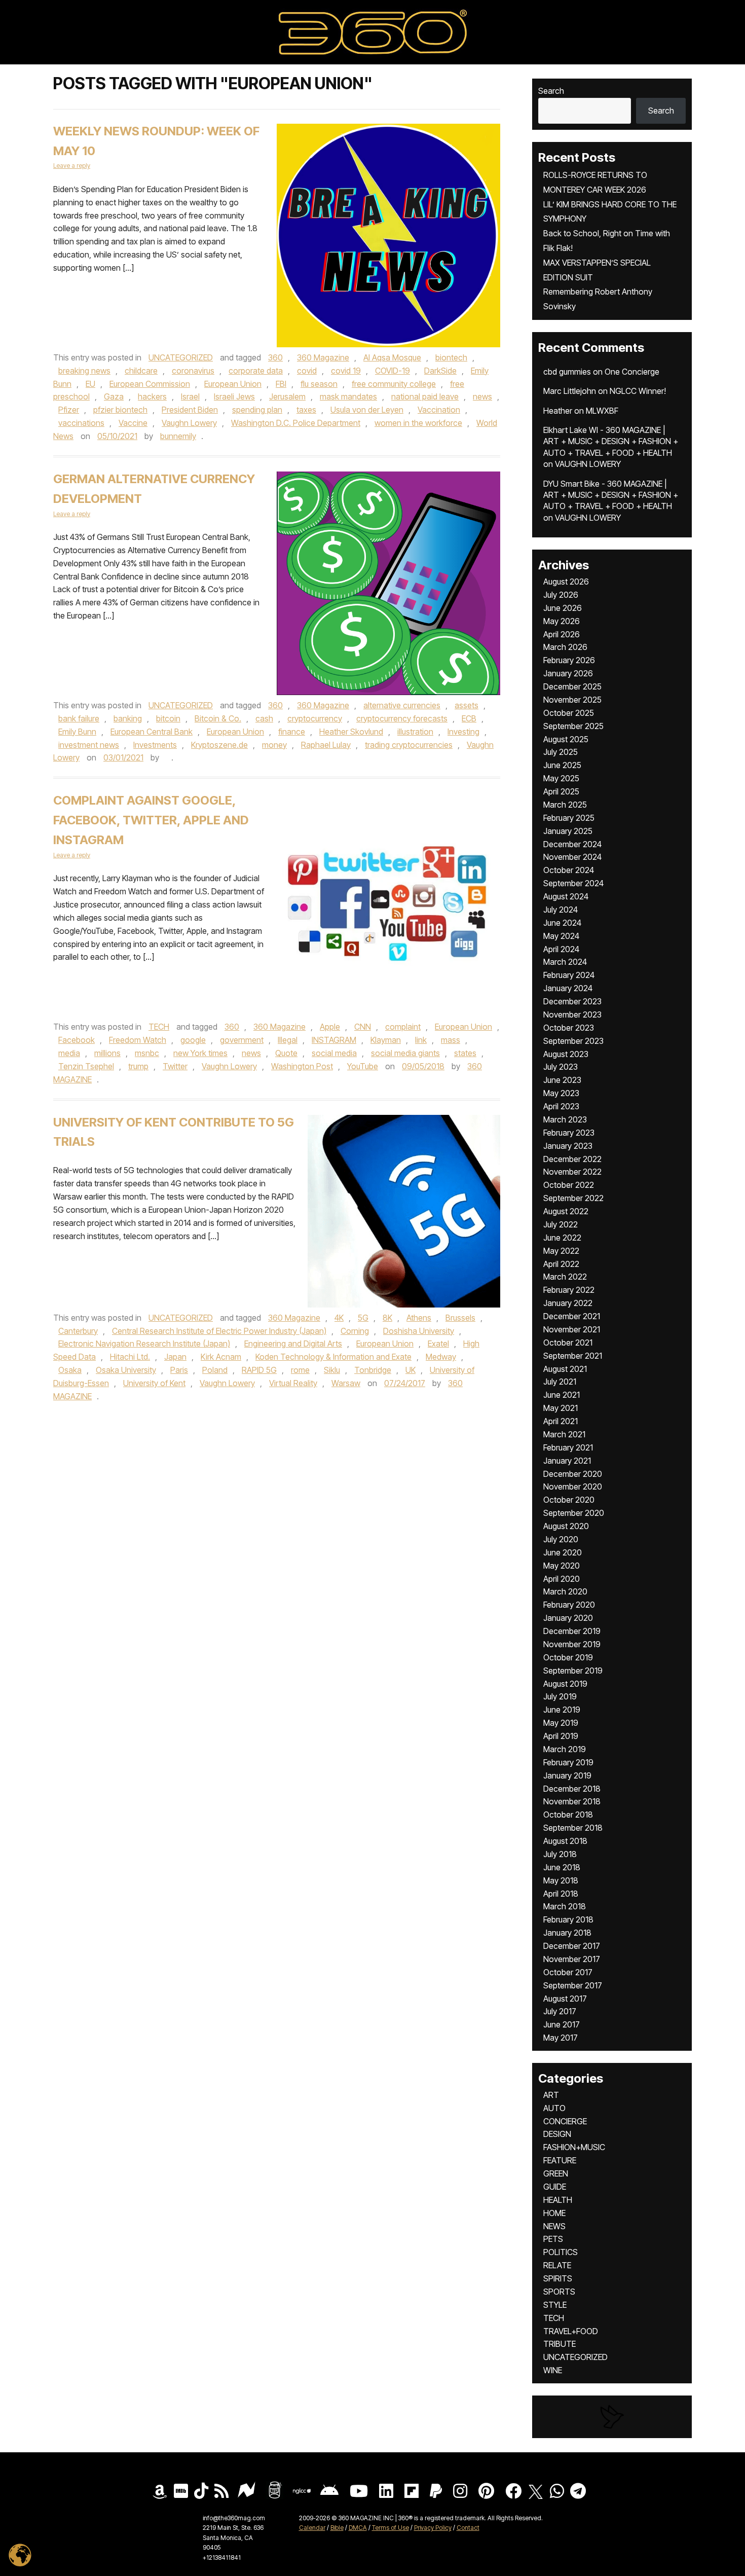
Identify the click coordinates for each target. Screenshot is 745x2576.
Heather (558, 411)
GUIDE (555, 2187)
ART (551, 2095)
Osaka (70, 1370)
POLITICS (561, 2252)
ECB (469, 718)
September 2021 (573, 1356)
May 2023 (561, 1093)
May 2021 (561, 1408)
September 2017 (573, 1985)
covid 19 (346, 371)
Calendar (312, 2528)
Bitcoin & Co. (218, 718)
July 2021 (560, 1382)
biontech (451, 357)
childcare (141, 371)
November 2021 (572, 1329)
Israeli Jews (234, 396)
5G (363, 1318)
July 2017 (560, 2011)
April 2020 (562, 1579)
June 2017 (562, 2024)
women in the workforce (418, 423)
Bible (337, 2528)
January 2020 (568, 1618)
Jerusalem (287, 396)
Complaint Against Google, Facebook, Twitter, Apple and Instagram (151, 820)
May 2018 (561, 1880)
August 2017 (565, 1999)
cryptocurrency (315, 718)
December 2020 (573, 1474)
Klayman (386, 1040)
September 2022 (573, 1198)
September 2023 (573, 1041)
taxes (306, 410)
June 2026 (563, 608)
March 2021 (564, 1434)
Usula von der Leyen (367, 410)
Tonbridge (373, 1370)
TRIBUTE (560, 2344)
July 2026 (561, 595)
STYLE (555, 2305)
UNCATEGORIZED (181, 357)
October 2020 (569, 1500)
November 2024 (572, 857)
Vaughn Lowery (189, 423)
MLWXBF (602, 411)
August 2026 (566, 582)
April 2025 (561, 791)
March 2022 (565, 1277)
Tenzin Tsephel (86, 1066)
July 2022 (561, 1224)
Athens (419, 1318)
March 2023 (565, 1119)
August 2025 (566, 739)
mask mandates (348, 396)
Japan (175, 1357)
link (421, 1040)
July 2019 (560, 1696)
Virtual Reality (293, 1383)
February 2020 (569, 1605)
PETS (553, 2239)
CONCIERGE (565, 2121)
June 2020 (563, 1552)
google (193, 1040)
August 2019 (565, 1684)
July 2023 (561, 1067)
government (242, 1040)
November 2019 (572, 1644)
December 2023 (572, 1001)
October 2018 (568, 1815)
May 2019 (561, 1723)
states (465, 1053)
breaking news (84, 371)
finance (292, 732)
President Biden (190, 410)
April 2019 (561, 1736)
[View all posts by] (166, 757)
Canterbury (78, 1331)
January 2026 (568, 673)
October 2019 (568, 1657)
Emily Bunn (77, 732)
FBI (281, 384)
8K (387, 1318)
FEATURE (560, 2160)
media (69, 1053)
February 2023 (569, 1133)
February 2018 (568, 1919)
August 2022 (566, 1211)
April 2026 (562, 634)
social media (334, 1053)
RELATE (557, 2265)
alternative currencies (402, 705)
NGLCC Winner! (638, 391)
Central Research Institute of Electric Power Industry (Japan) (219, 1331)
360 (275, 357)
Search (551, 91)
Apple (330, 1027)
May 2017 (561, 2038)
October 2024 (569, 870)
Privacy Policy (433, 2528)
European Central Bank (152, 732)
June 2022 (562, 1238)
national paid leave (425, 396)
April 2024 (561, 949)
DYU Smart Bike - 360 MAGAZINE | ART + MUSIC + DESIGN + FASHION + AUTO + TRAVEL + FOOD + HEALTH (611, 495)
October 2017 (568, 1972)
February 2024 (569, 975)
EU (90, 384)
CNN (363, 1027)
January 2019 (567, 1775)
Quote (286, 1053)
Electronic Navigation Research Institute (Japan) (144, 1344)
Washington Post (302, 1066)
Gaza (114, 396)
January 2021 (567, 1461)
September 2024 (573, 883)
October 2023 (569, 1028)
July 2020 (561, 1539)
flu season (319, 384)
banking (128, 718)
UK (411, 1370)
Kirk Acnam (221, 1357)
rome (300, 1370)
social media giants (405, 1053)
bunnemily (178, 436)
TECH (159, 1027)
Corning (355, 1331)
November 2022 (572, 1172)
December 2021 (572, 1316)
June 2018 (562, 1867)
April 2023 (561, 1106)
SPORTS (559, 2292)
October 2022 (569, 1185)
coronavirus (193, 371)
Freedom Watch (138, 1040)
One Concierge (632, 372)
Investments (155, 745)
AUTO (554, 2108)
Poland (215, 1370)
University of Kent (154, 1383)
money (274, 745)
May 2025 (561, 778)
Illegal (288, 1040)
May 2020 (562, 1566)
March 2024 (565, 962)
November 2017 (572, 1959)
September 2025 (573, 726)
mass (451, 1040)
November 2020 (573, 1486)
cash (264, 718)
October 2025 (569, 713)
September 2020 (574, 1513)
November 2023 (572, 1014)
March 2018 (565, 1906)
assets (467, 705)
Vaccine (133, 423)
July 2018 (560, 1854)
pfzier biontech (120, 410)
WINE (553, 2370)
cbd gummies (567, 372)
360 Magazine (323, 357)
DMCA (358, 2528)
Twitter (175, 1066)
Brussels (460, 1318)
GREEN (556, 2173)
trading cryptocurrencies (409, 745)
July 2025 (561, 752)
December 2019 (572, 1631)
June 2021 (562, 1395)
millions (107, 1053)
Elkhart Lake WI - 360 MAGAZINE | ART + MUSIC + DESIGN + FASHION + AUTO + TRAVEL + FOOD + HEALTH (611, 441)
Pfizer (69, 410)
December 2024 (572, 844)
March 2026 (565, 647)
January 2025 (568, 831)
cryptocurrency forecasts (402, 718)
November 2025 (572, 700)
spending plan (257, 410)
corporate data (256, 371)
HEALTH (558, 2200)
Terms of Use (390, 2528)
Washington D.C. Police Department (296, 423)
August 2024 (566, 896)
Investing (463, 732)
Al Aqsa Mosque (392, 357)
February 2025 (569, 818)
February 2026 (569, 660)
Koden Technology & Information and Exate (333, 1357)
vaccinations (81, 423)
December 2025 (572, 686)
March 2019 (565, 1749)
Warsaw (346, 1383)
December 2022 (572, 1159)
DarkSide (440, 371)
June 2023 (562, 1080)
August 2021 (565, 1369)
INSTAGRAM (334, 1040)
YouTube (363, 1066)
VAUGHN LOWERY (588, 464)
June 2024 (562, 923)
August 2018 (565, 1841)
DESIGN (557, 2134)
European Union (233, 384)
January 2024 (568, 988)
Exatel (438, 1344)
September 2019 (573, 1671)
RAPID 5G (259, 1370)
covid (307, 371)
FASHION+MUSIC (574, 2147)
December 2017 (572, 1946)
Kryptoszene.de (219, 745)
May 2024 (561, 936)
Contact (468, 2528)
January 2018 (567, 1933)
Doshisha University (419, 1331)
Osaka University (126, 1370)
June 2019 (562, 1710)
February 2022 (569, 1290)
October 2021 (568, 1343)
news (482, 396)
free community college (394, 384)
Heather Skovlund (351, 732)
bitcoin (168, 718)
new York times (200, 1053)
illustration (415, 732)
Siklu (332, 1370)
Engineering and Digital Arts (293, 1344)
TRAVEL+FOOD (571, 2331)
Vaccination (439, 410)
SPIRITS (558, 2278)
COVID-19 (393, 371)
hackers (152, 396)
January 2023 (568, 1146)
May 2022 (561, 1251)
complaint (403, 1027)
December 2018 (572, 1789)
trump (138, 1066)
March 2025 (565, 805)
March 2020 (565, 1591)
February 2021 (568, 1447)
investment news (89, 745)
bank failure (79, 718)
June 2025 (562, 765)
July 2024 (561, 910)
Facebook (77, 1040)
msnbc (147, 1053)
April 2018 (561, 1894)
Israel (190, 396)
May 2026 (562, 621)
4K (339, 1318)
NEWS (554, 2226)
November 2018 (572, 1801)
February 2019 (568, 1762)
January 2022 (568, 1303)
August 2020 (566, 1526)
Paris (179, 1370)
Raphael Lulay (326, 745)
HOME (554, 2213)
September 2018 (573, 1828)
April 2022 (561, 1264)
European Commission (150, 384)
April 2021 (561, 1421)
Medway (441, 1357)
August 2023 (566, 1054)
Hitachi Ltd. (130, 1357)
